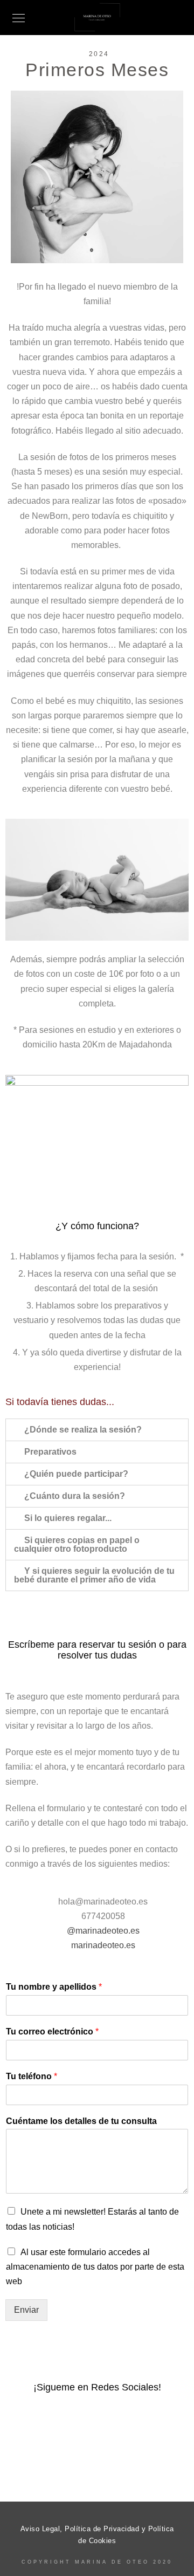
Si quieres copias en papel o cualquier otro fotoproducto (77, 1544)
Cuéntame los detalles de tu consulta (81, 2121)
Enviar (26, 2310)
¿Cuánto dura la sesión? (75, 1496)
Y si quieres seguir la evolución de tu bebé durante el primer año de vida (94, 1575)
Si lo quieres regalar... (68, 1518)
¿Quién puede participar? (76, 1474)
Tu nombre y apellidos (54, 1987)
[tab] (97, 1430)
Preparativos (50, 1452)
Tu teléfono (32, 2076)
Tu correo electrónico (52, 2032)
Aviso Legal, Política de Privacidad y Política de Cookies (97, 2535)
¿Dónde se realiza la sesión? (83, 1430)
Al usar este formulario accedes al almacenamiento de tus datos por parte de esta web (95, 2267)
